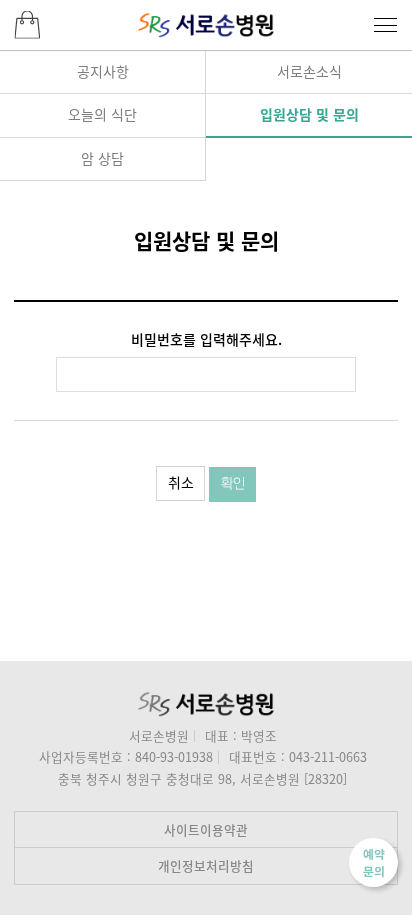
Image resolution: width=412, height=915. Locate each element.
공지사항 (103, 71)
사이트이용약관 (206, 829)
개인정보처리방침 (206, 865)
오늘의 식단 (102, 114)
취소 (181, 482)
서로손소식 (309, 71)
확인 (233, 484)
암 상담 (102, 158)
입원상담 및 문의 (309, 114)
